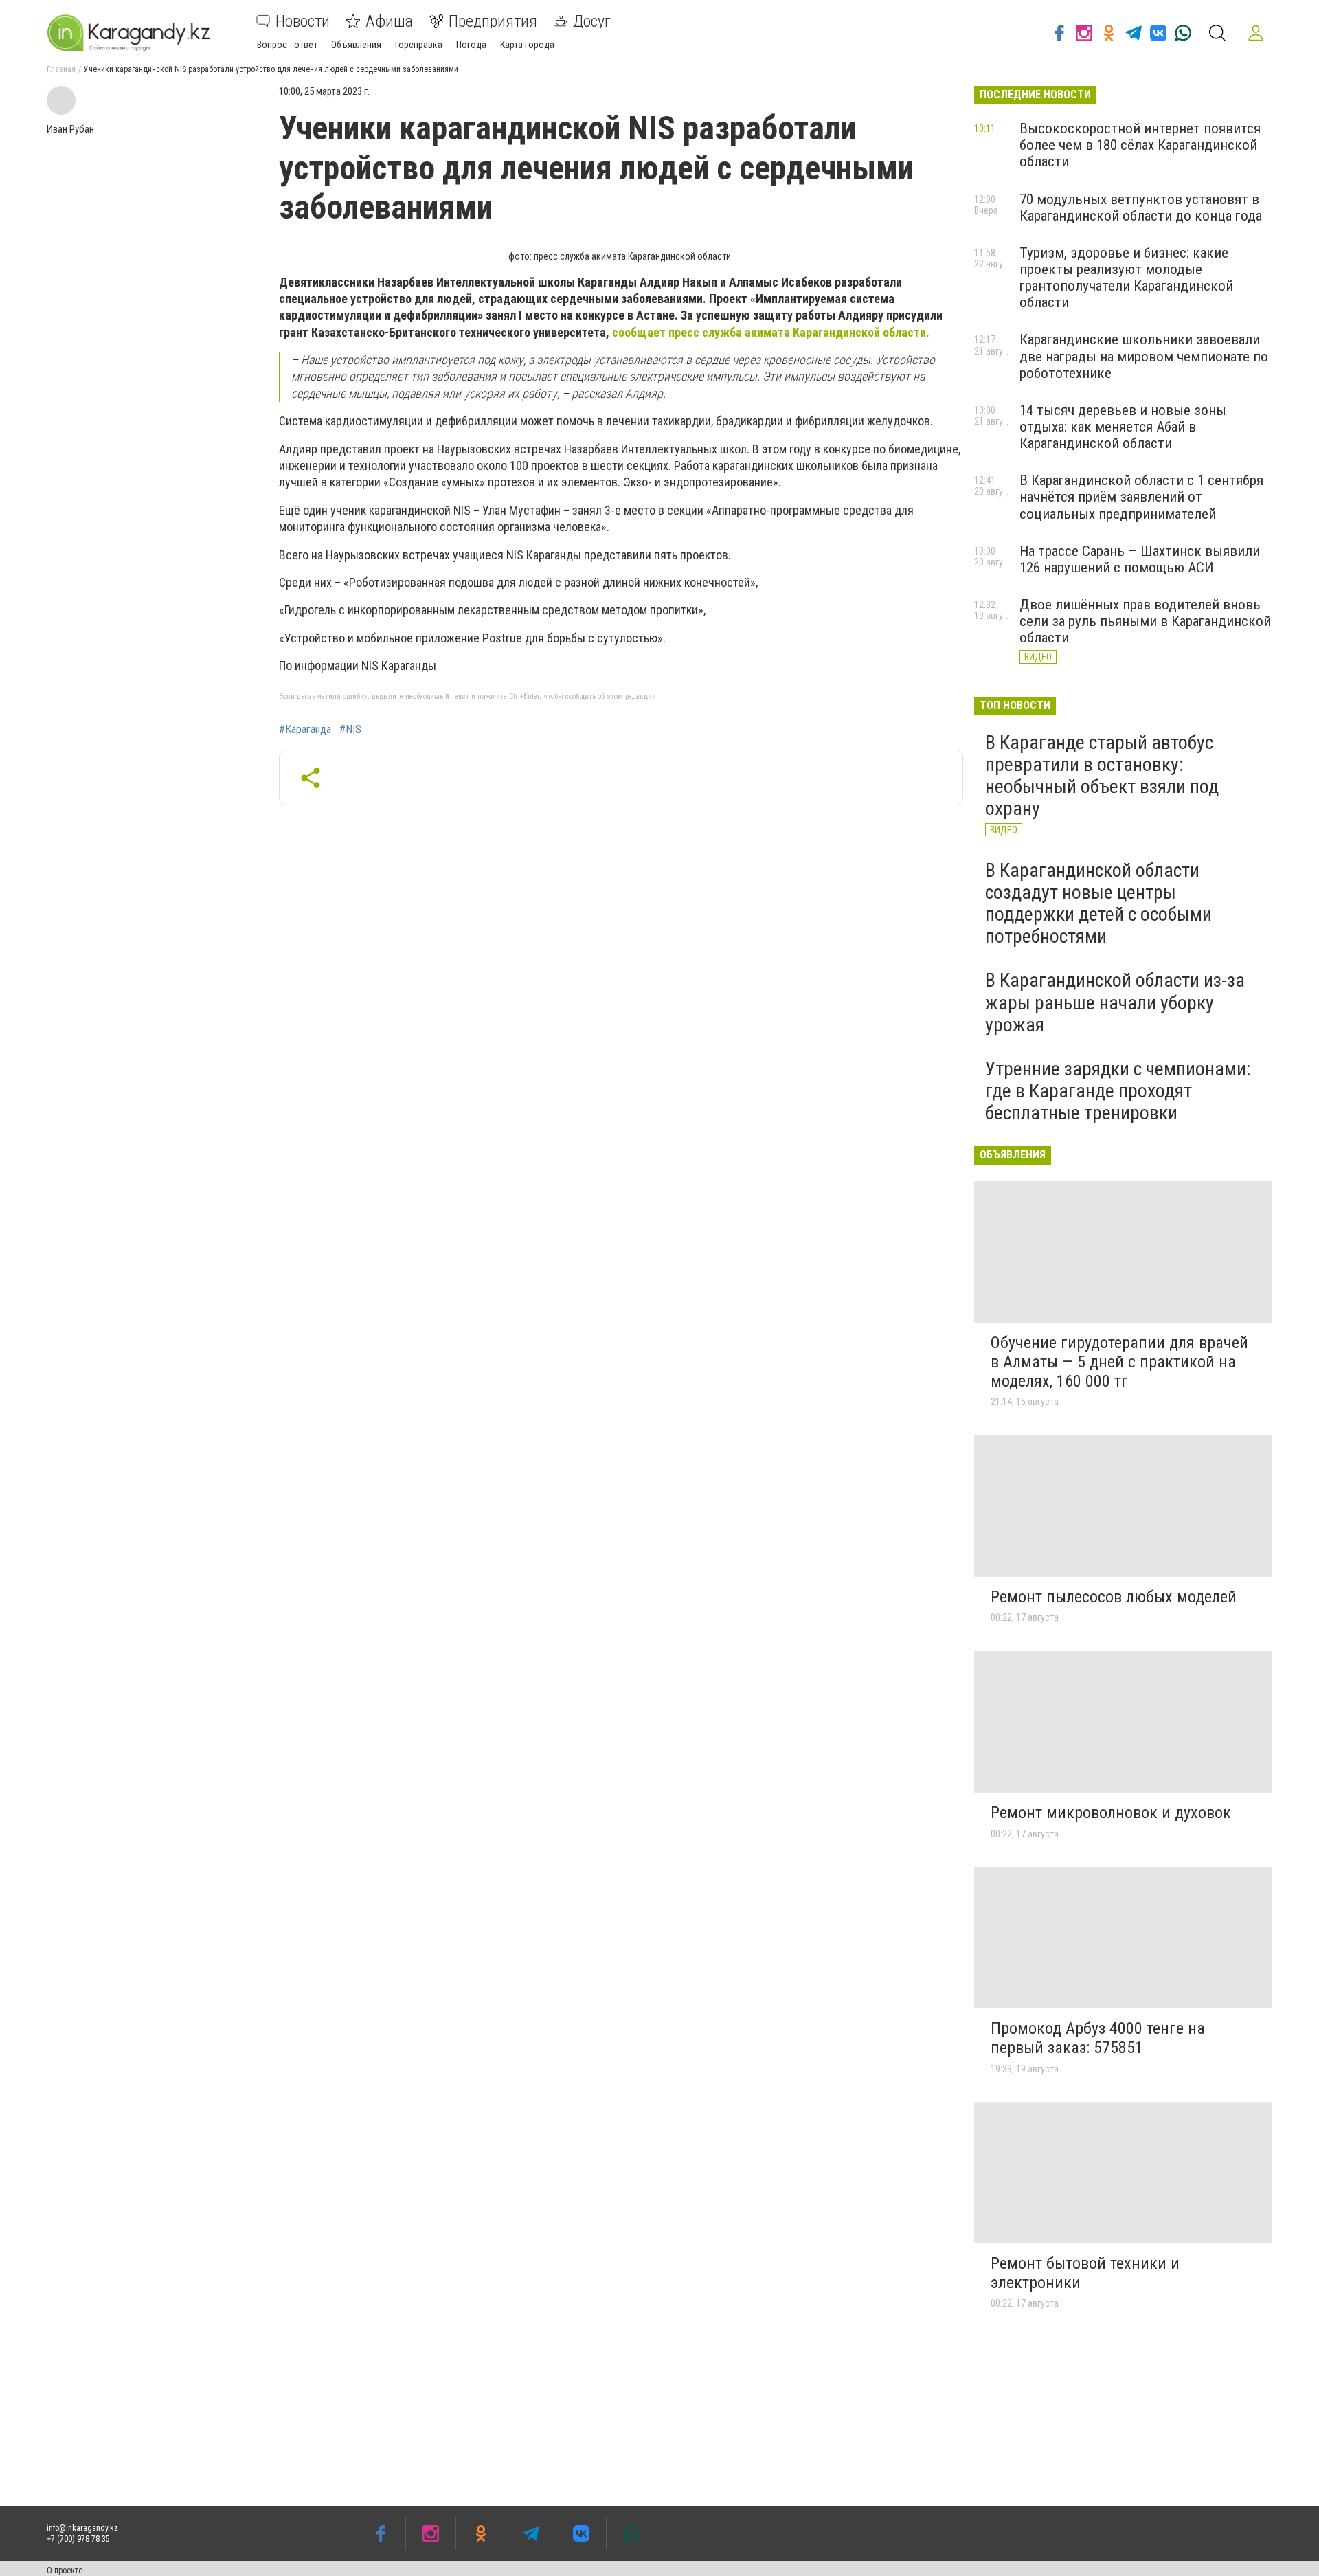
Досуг (592, 21)
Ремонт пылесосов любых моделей (1114, 1597)
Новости (303, 21)
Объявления (356, 45)
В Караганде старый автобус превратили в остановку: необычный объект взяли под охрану (1102, 776)
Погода (471, 45)
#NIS (350, 730)
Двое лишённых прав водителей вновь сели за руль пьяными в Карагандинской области (1145, 621)
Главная (61, 69)
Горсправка (419, 45)
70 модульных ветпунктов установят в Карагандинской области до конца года (1141, 208)
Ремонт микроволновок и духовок (1111, 1813)
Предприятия (493, 21)
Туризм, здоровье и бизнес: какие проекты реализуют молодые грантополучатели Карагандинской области (1126, 278)
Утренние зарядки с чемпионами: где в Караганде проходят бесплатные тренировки (1118, 1091)
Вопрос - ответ (287, 45)
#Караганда (305, 730)
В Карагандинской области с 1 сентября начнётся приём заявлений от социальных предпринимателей (1141, 497)
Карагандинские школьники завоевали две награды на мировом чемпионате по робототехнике (1144, 356)
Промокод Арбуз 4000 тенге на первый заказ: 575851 (1098, 2038)
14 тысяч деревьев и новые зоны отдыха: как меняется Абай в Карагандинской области (1123, 427)
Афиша (389, 21)
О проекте (65, 2571)
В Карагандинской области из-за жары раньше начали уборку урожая (1115, 1002)
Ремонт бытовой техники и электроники (1085, 2273)
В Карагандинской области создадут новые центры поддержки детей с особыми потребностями (1098, 904)
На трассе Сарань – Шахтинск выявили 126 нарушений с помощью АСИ (1140, 559)
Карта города (527, 45)
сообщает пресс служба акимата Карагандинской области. (772, 332)
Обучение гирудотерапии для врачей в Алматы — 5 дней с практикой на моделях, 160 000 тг (1119, 1362)
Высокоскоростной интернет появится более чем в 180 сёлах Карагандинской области (1140, 145)
